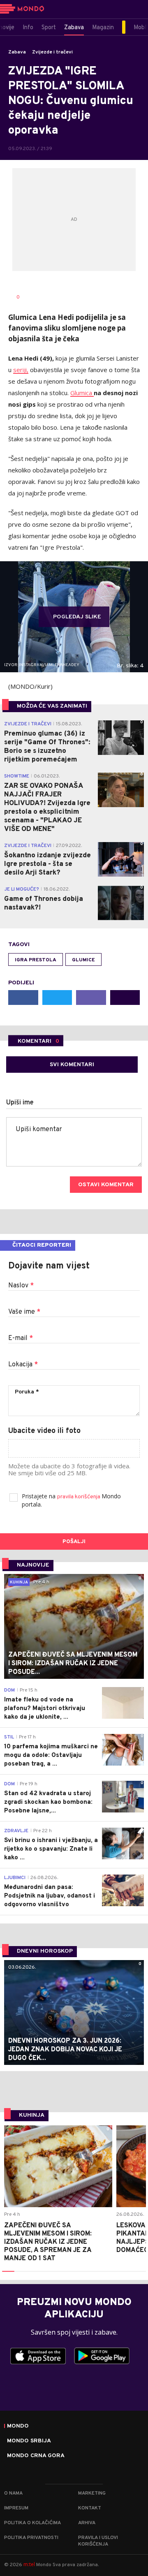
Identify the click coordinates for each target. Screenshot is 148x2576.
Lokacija (23, 1365)
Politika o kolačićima (32, 2523)
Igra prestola (36, 960)
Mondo (18, 2426)
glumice (83, 960)
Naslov (21, 1286)
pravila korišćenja (79, 1497)
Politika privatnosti (31, 2538)
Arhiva (87, 2523)
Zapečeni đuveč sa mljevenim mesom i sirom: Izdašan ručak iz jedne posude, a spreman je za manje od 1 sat (48, 2242)
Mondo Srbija (29, 2441)
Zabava (17, 52)
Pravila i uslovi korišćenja (98, 2541)
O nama (13, 2493)
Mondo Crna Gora (36, 2456)
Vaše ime (24, 1312)
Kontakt (90, 2508)
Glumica (82, 393)
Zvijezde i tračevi (52, 52)
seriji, (21, 370)
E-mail (21, 1338)
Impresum (16, 2508)
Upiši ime (20, 1103)
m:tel (29, 2564)
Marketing (92, 2493)
